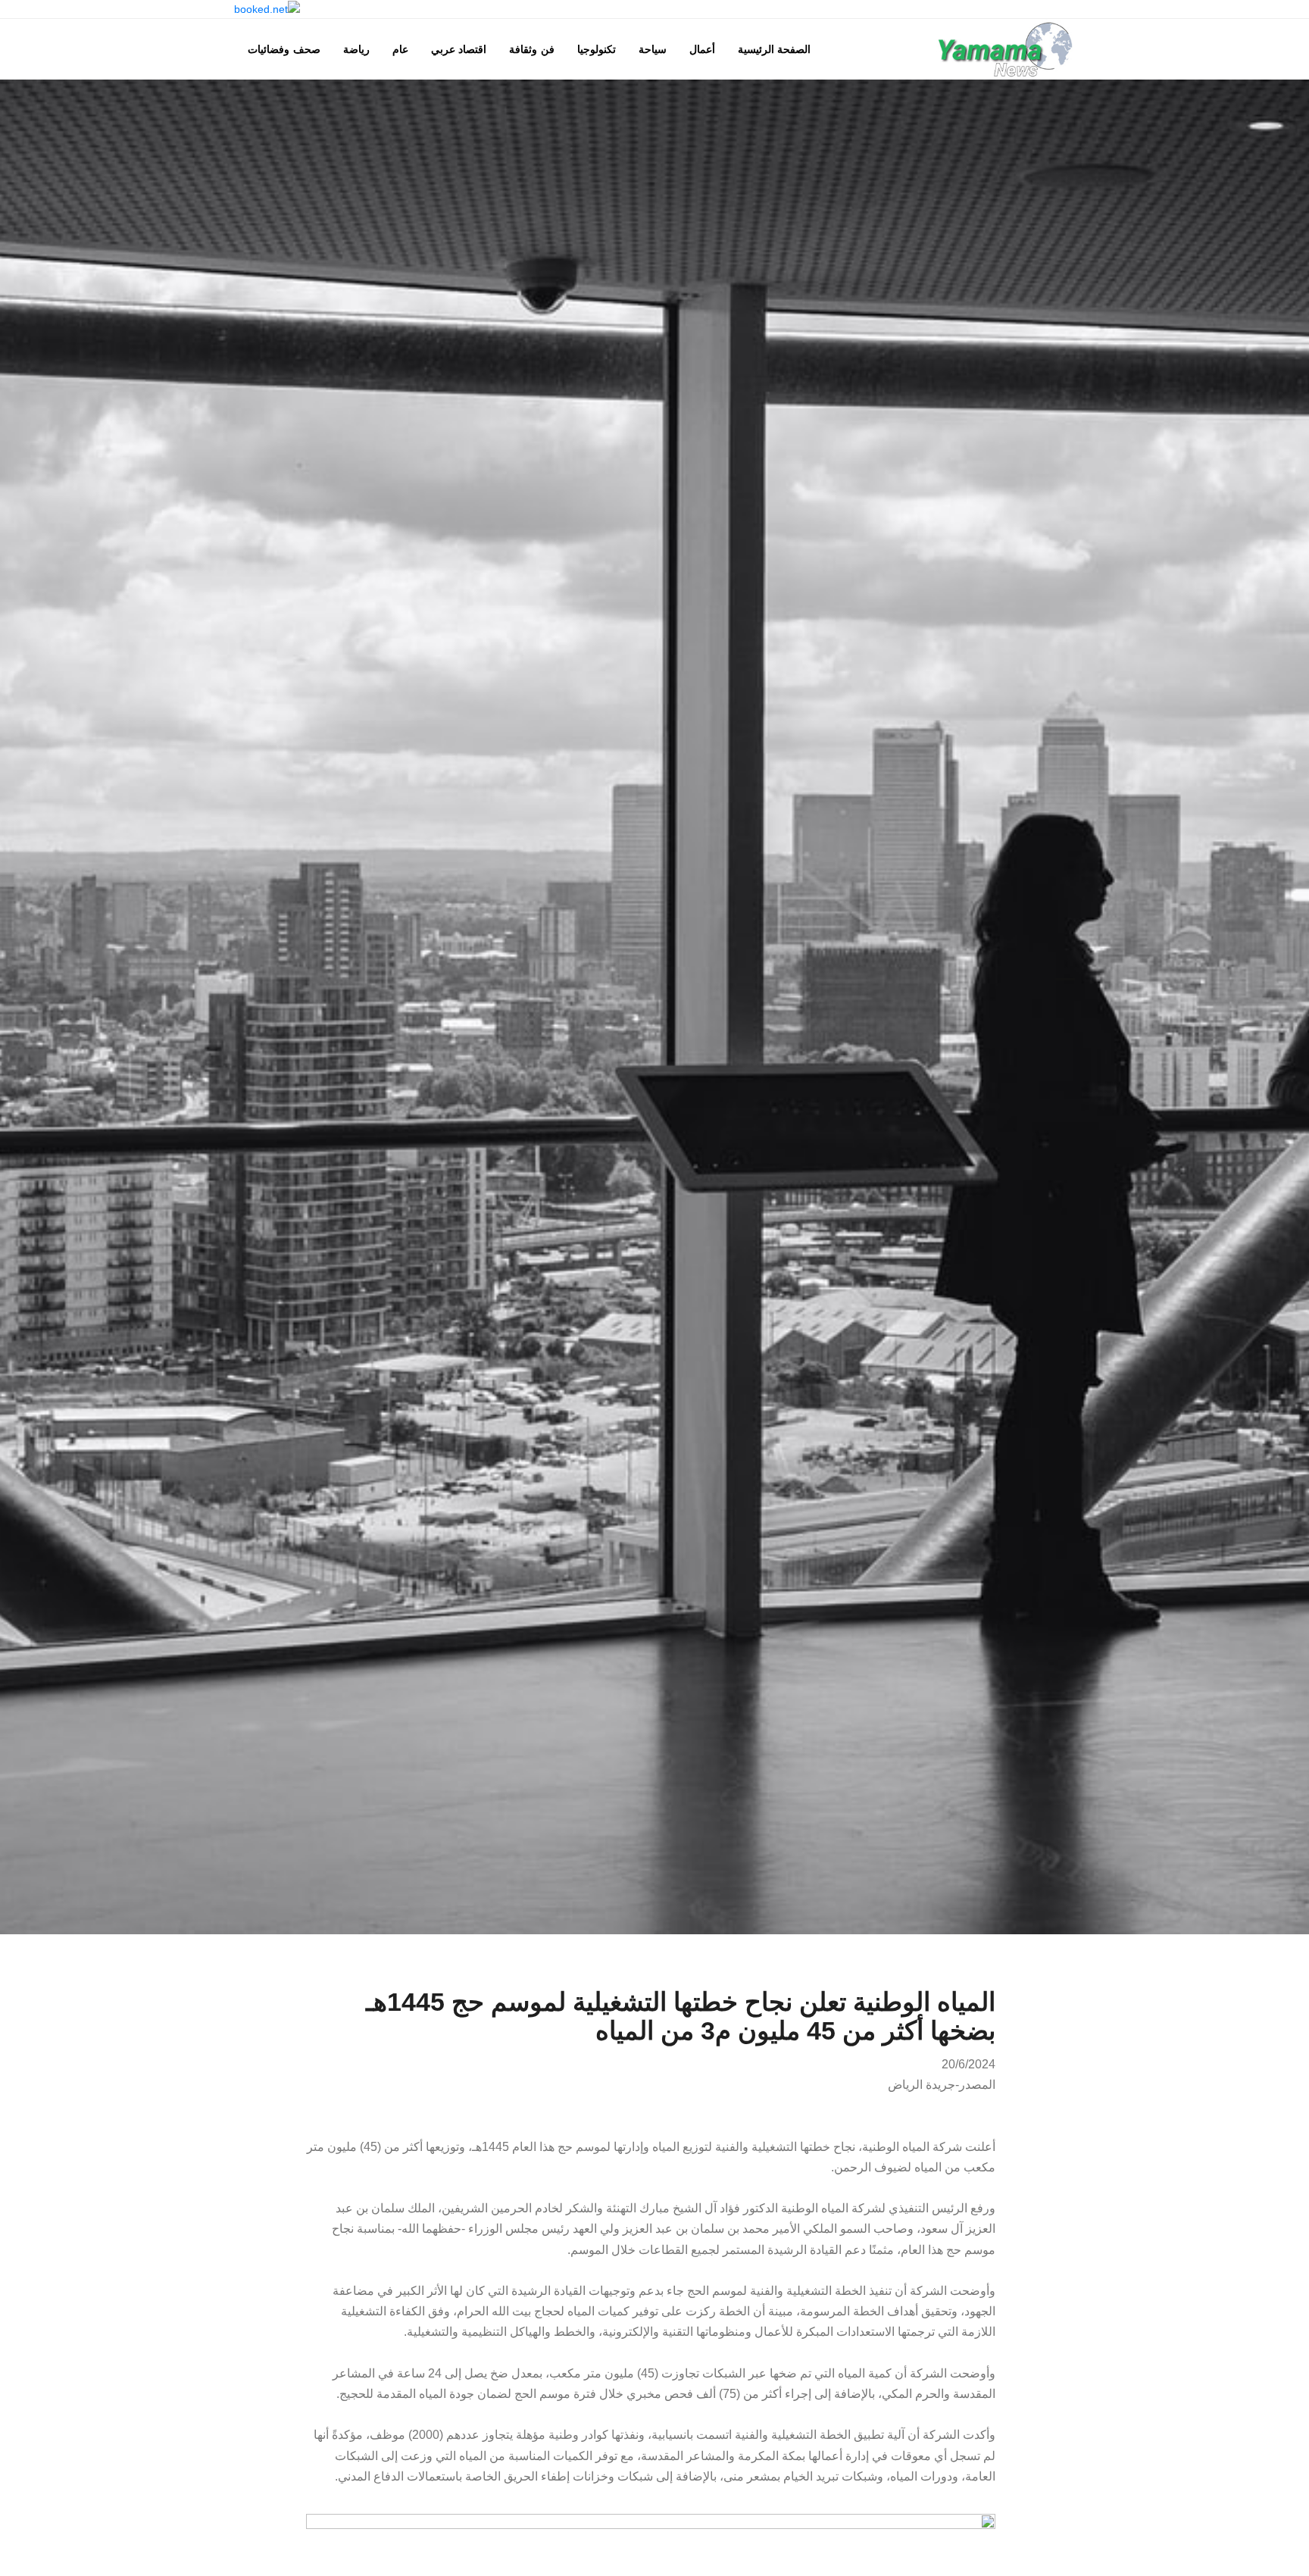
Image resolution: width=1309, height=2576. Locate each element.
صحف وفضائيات (284, 49)
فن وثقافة (532, 49)
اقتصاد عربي (459, 49)
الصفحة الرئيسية (775, 49)
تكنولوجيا (597, 49)
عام (400, 49)
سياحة (653, 49)
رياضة (356, 49)
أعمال (702, 49)
